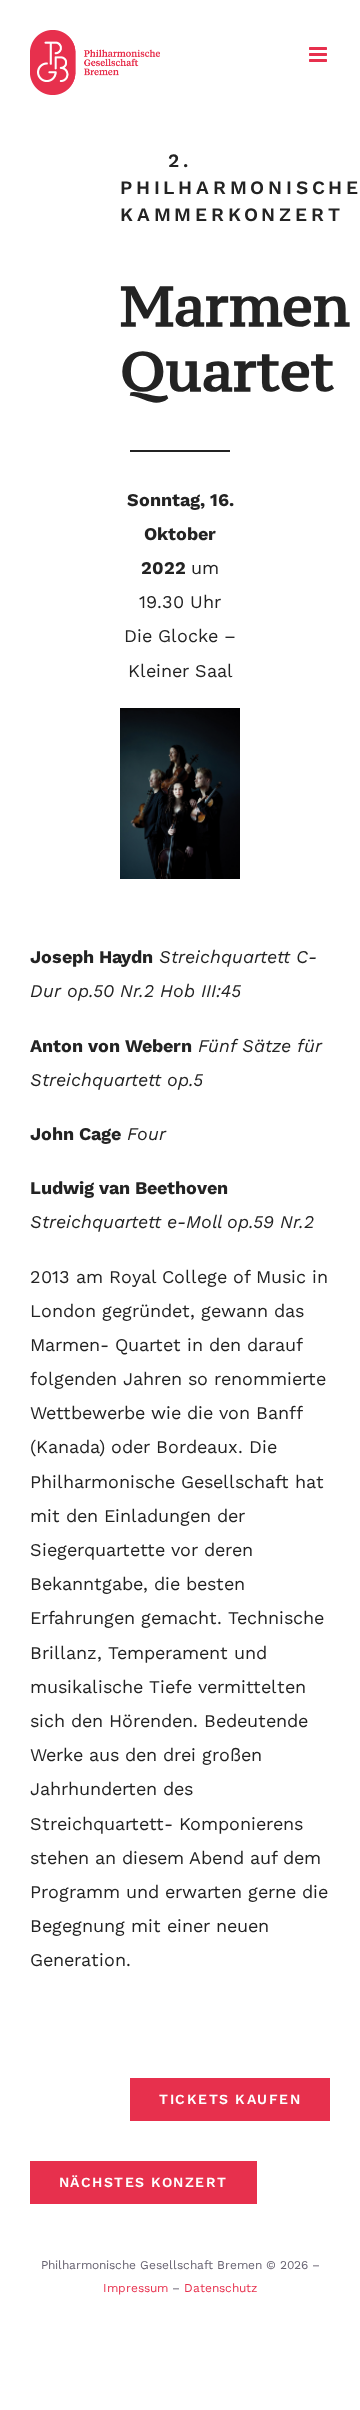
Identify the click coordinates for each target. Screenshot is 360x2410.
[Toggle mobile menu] (319, 54)
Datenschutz (220, 2288)
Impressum (135, 2288)
